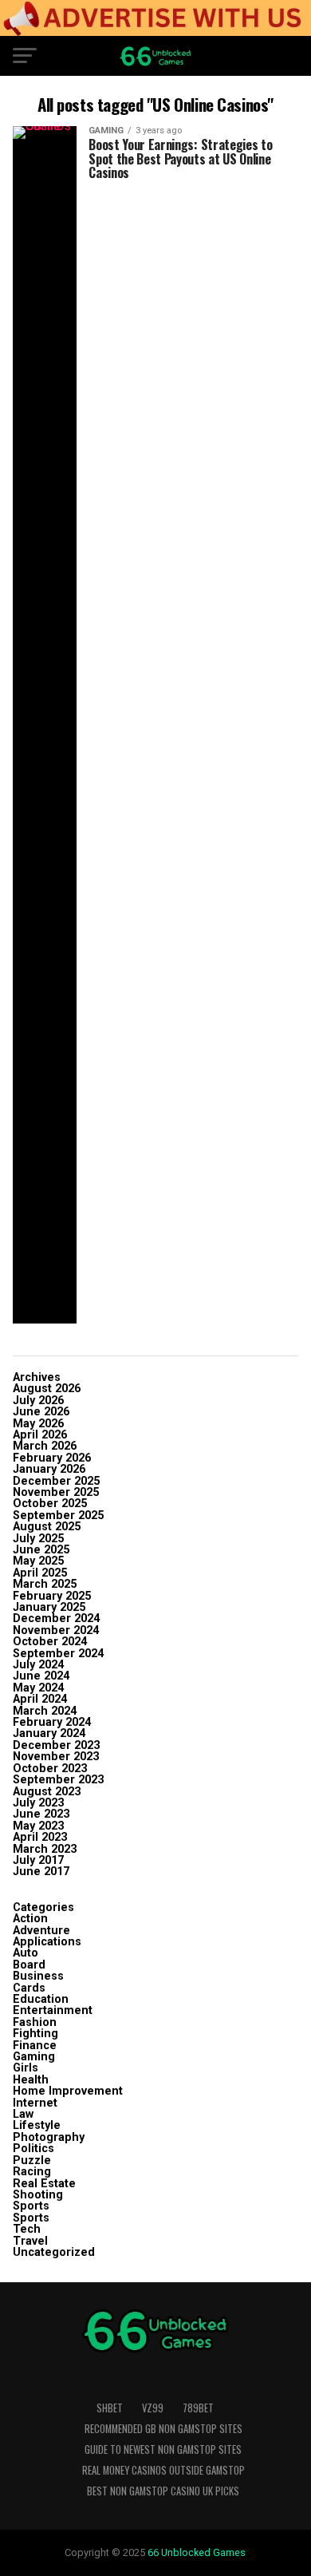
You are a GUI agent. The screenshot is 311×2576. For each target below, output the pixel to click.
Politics (33, 2149)
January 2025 (49, 1607)
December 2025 (56, 1481)
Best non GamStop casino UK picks (163, 2491)
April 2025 (40, 1573)
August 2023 (47, 1792)
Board (29, 1965)
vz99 (153, 2408)
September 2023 (58, 1780)
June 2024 (41, 1676)
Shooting (38, 2195)
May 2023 (38, 1826)
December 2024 (56, 1618)
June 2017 (41, 1872)
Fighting (35, 2034)
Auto (26, 1953)
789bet (198, 2408)
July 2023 (38, 1803)
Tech (27, 2229)
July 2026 (38, 1401)
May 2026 (38, 1424)
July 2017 (38, 1860)
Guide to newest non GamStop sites (163, 2449)
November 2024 (56, 1630)
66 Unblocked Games (197, 2552)
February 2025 (52, 1596)
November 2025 (56, 1492)
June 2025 (41, 1550)
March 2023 (45, 1849)
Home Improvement (68, 2091)
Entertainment (53, 2010)
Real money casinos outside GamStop (163, 2470)
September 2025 (58, 1516)
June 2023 (41, 1814)
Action (30, 1919)
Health (31, 2080)
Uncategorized (54, 2252)
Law (23, 2114)
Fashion (35, 2022)
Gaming (34, 2057)
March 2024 (45, 1711)
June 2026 (41, 1412)
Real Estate (44, 2184)
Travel (30, 2241)
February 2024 (52, 1722)
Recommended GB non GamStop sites (163, 2429)
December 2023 (56, 1745)
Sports (31, 2206)
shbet (110, 2408)
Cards (29, 1988)
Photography (49, 2137)
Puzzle (32, 2161)
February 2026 (52, 1458)
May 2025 (38, 1561)
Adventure (41, 1931)
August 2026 (47, 1389)
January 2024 (49, 1733)
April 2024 (40, 1699)
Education (41, 1999)
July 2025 (38, 1539)
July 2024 (38, 1665)
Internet (35, 2103)
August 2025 (47, 1527)
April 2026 (40, 1435)
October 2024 (50, 1642)
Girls (26, 2068)
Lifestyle (37, 2125)
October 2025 (50, 1504)
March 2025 (45, 1584)
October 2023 (50, 1769)
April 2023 (40, 1837)
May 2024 (38, 1688)
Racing (32, 2172)
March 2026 (45, 1446)
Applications (47, 1942)
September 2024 (58, 1654)
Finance (35, 2046)
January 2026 (49, 1469)
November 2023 (56, 1757)
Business (38, 1976)
